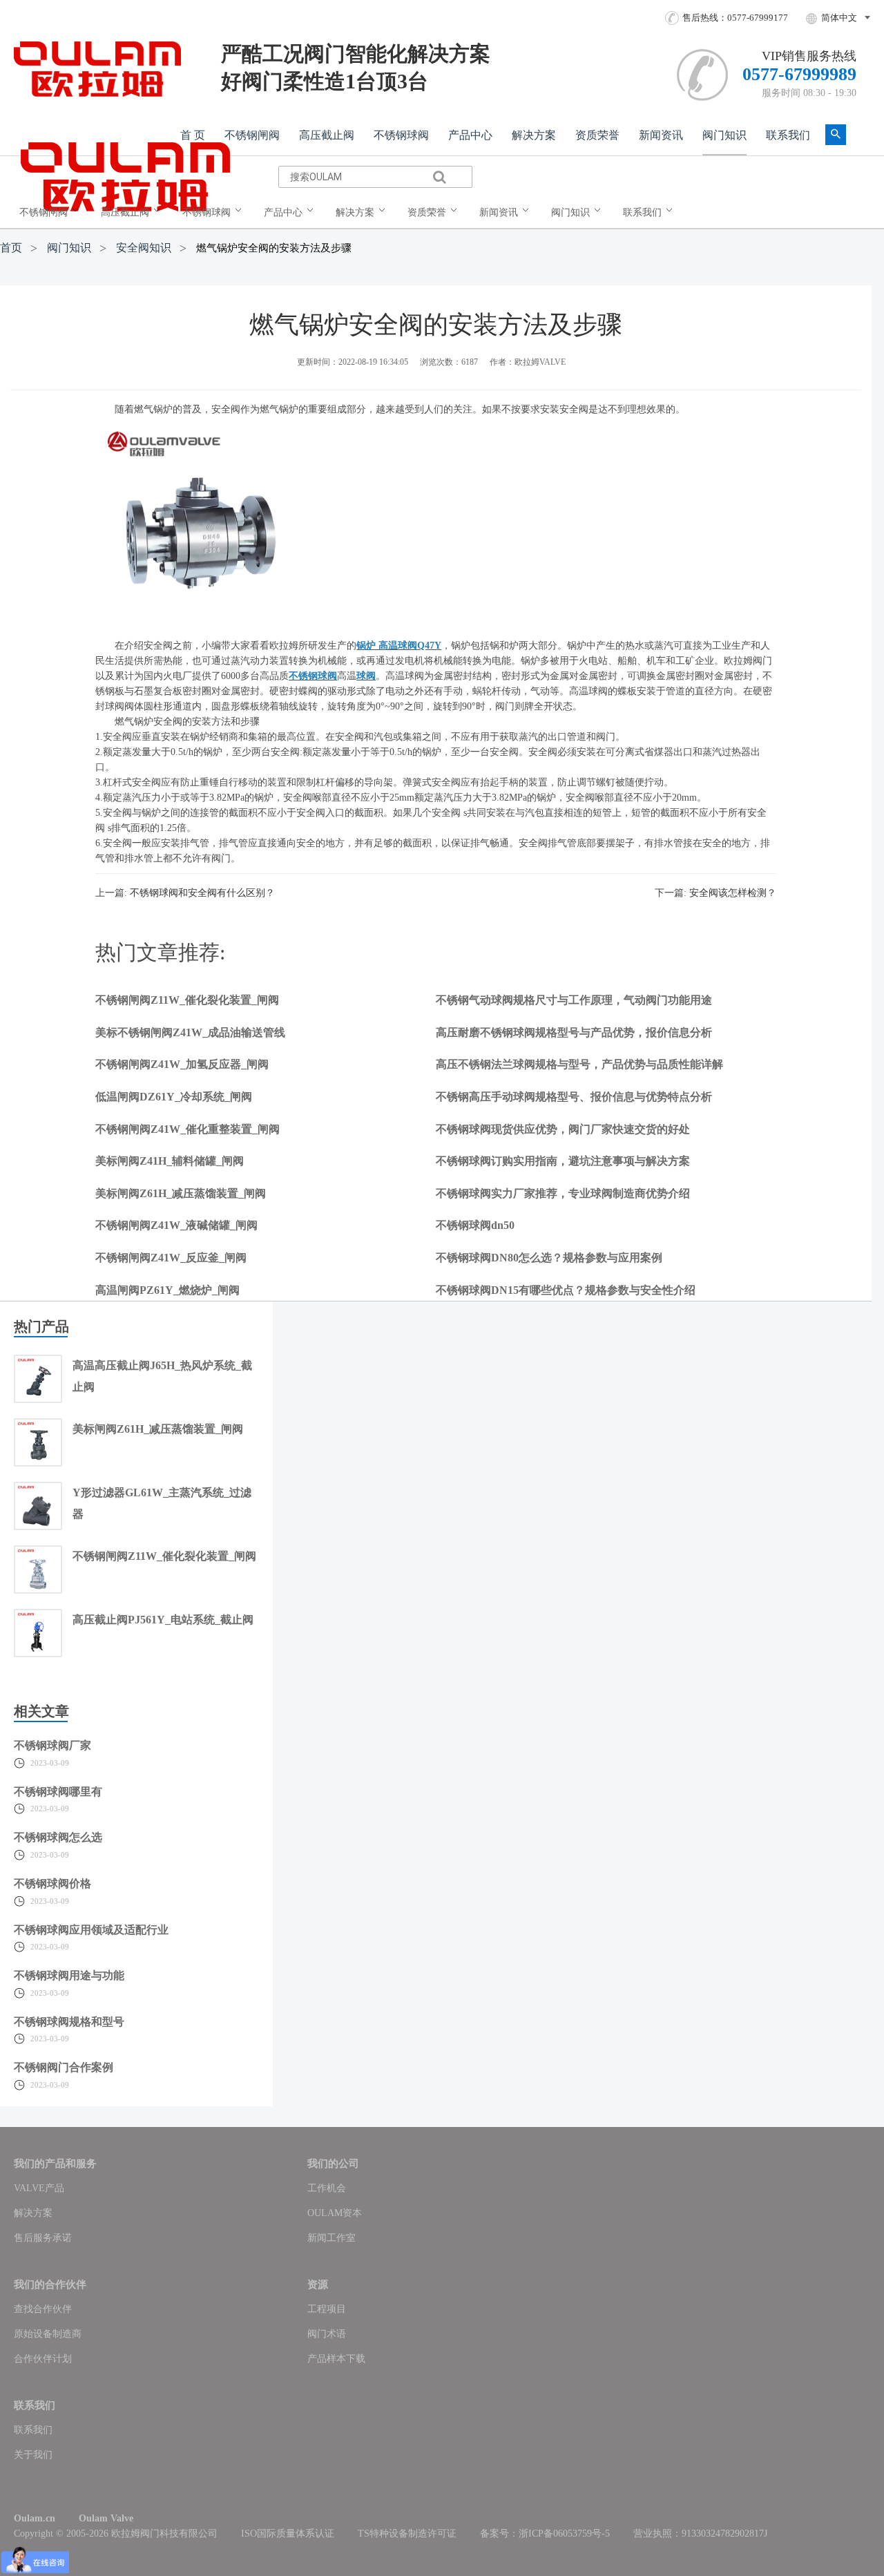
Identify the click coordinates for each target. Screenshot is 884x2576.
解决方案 (534, 135)
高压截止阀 (327, 135)
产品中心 (470, 135)
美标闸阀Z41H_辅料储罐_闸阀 (170, 1161)
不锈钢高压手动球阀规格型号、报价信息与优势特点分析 (574, 1097)
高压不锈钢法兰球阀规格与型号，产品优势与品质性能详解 (579, 1064)
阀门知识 (724, 135)
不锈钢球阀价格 (52, 1883)
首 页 (193, 135)
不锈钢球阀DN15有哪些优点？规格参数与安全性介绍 (566, 1290)
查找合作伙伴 (43, 2309)
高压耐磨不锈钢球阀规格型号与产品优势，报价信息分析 (574, 1032)
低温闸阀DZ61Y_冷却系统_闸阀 (174, 1097)
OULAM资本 (335, 2213)
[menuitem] (52, 213)
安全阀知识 (144, 248)
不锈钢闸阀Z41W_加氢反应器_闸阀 (182, 1064)
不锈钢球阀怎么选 (58, 1837)
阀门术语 (327, 2334)
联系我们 (788, 135)
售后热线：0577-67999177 (735, 18)
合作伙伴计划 (43, 2359)
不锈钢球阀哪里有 (58, 1792)
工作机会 (327, 2188)
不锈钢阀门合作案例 (64, 2067)
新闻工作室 (331, 2238)
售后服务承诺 (43, 2238)
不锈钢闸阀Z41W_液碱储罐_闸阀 (176, 1225)
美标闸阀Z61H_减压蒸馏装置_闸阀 (181, 1193)
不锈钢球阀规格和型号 (69, 2022)
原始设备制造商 (48, 2334)
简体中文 (839, 18)
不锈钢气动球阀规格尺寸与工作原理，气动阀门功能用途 (574, 1000)
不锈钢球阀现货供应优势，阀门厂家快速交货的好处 (563, 1129)
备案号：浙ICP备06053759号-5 (545, 2534)
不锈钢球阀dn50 (475, 1225)
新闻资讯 (661, 135)
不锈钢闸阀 (252, 135)
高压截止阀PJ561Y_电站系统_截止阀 (163, 1620)
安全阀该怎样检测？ (733, 893)
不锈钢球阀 (401, 135)
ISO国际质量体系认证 (288, 2534)
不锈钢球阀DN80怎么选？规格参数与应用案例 (549, 1258)
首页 (11, 248)
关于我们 (33, 2455)
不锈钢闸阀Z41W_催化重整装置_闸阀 (188, 1129)
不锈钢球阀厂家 (52, 1745)
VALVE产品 (39, 2188)
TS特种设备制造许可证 (407, 2534)
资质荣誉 (597, 135)
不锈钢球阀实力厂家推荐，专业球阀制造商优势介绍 (563, 1193)
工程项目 (327, 2309)
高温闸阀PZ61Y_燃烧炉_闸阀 (167, 1290)
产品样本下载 (336, 2359)
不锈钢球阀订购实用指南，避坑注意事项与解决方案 (563, 1161)
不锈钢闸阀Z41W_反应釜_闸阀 (171, 1258)
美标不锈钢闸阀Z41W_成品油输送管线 (190, 1032)
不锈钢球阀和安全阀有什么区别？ (202, 893)
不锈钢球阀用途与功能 (69, 1975)
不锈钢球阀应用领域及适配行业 (91, 1930)
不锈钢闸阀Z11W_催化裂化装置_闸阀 (187, 1000)
